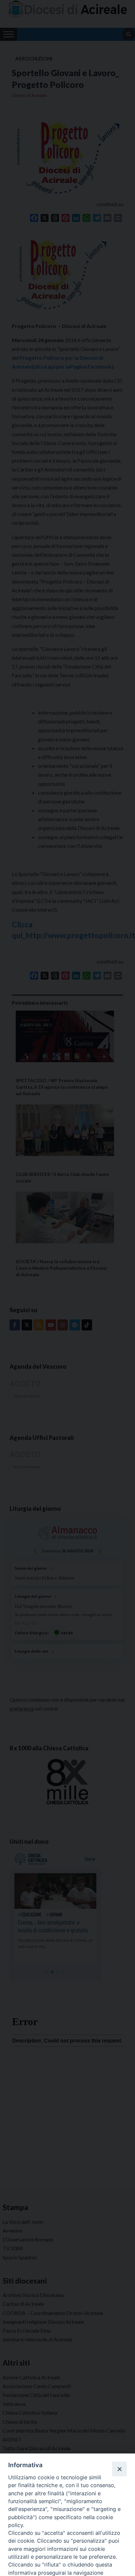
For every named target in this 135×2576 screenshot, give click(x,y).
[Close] (119, 2469)
